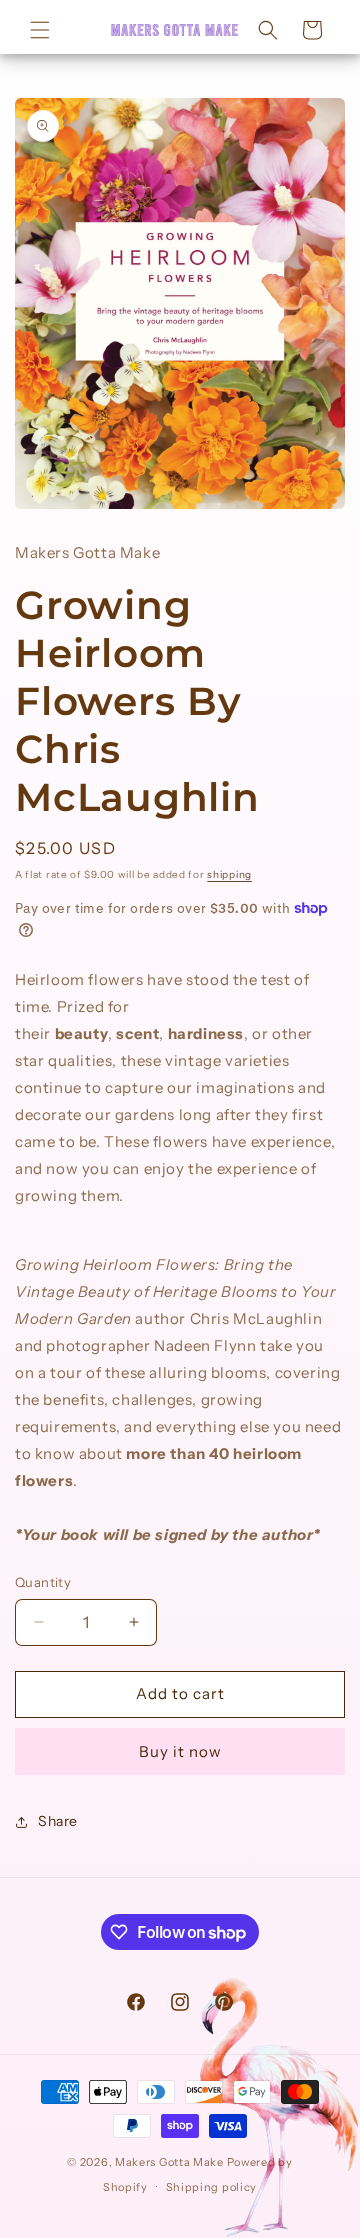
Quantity (43, 1582)
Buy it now (180, 1751)
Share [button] (58, 1821)
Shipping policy (212, 2187)
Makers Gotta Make (171, 2162)
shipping (229, 874)
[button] (40, 30)
